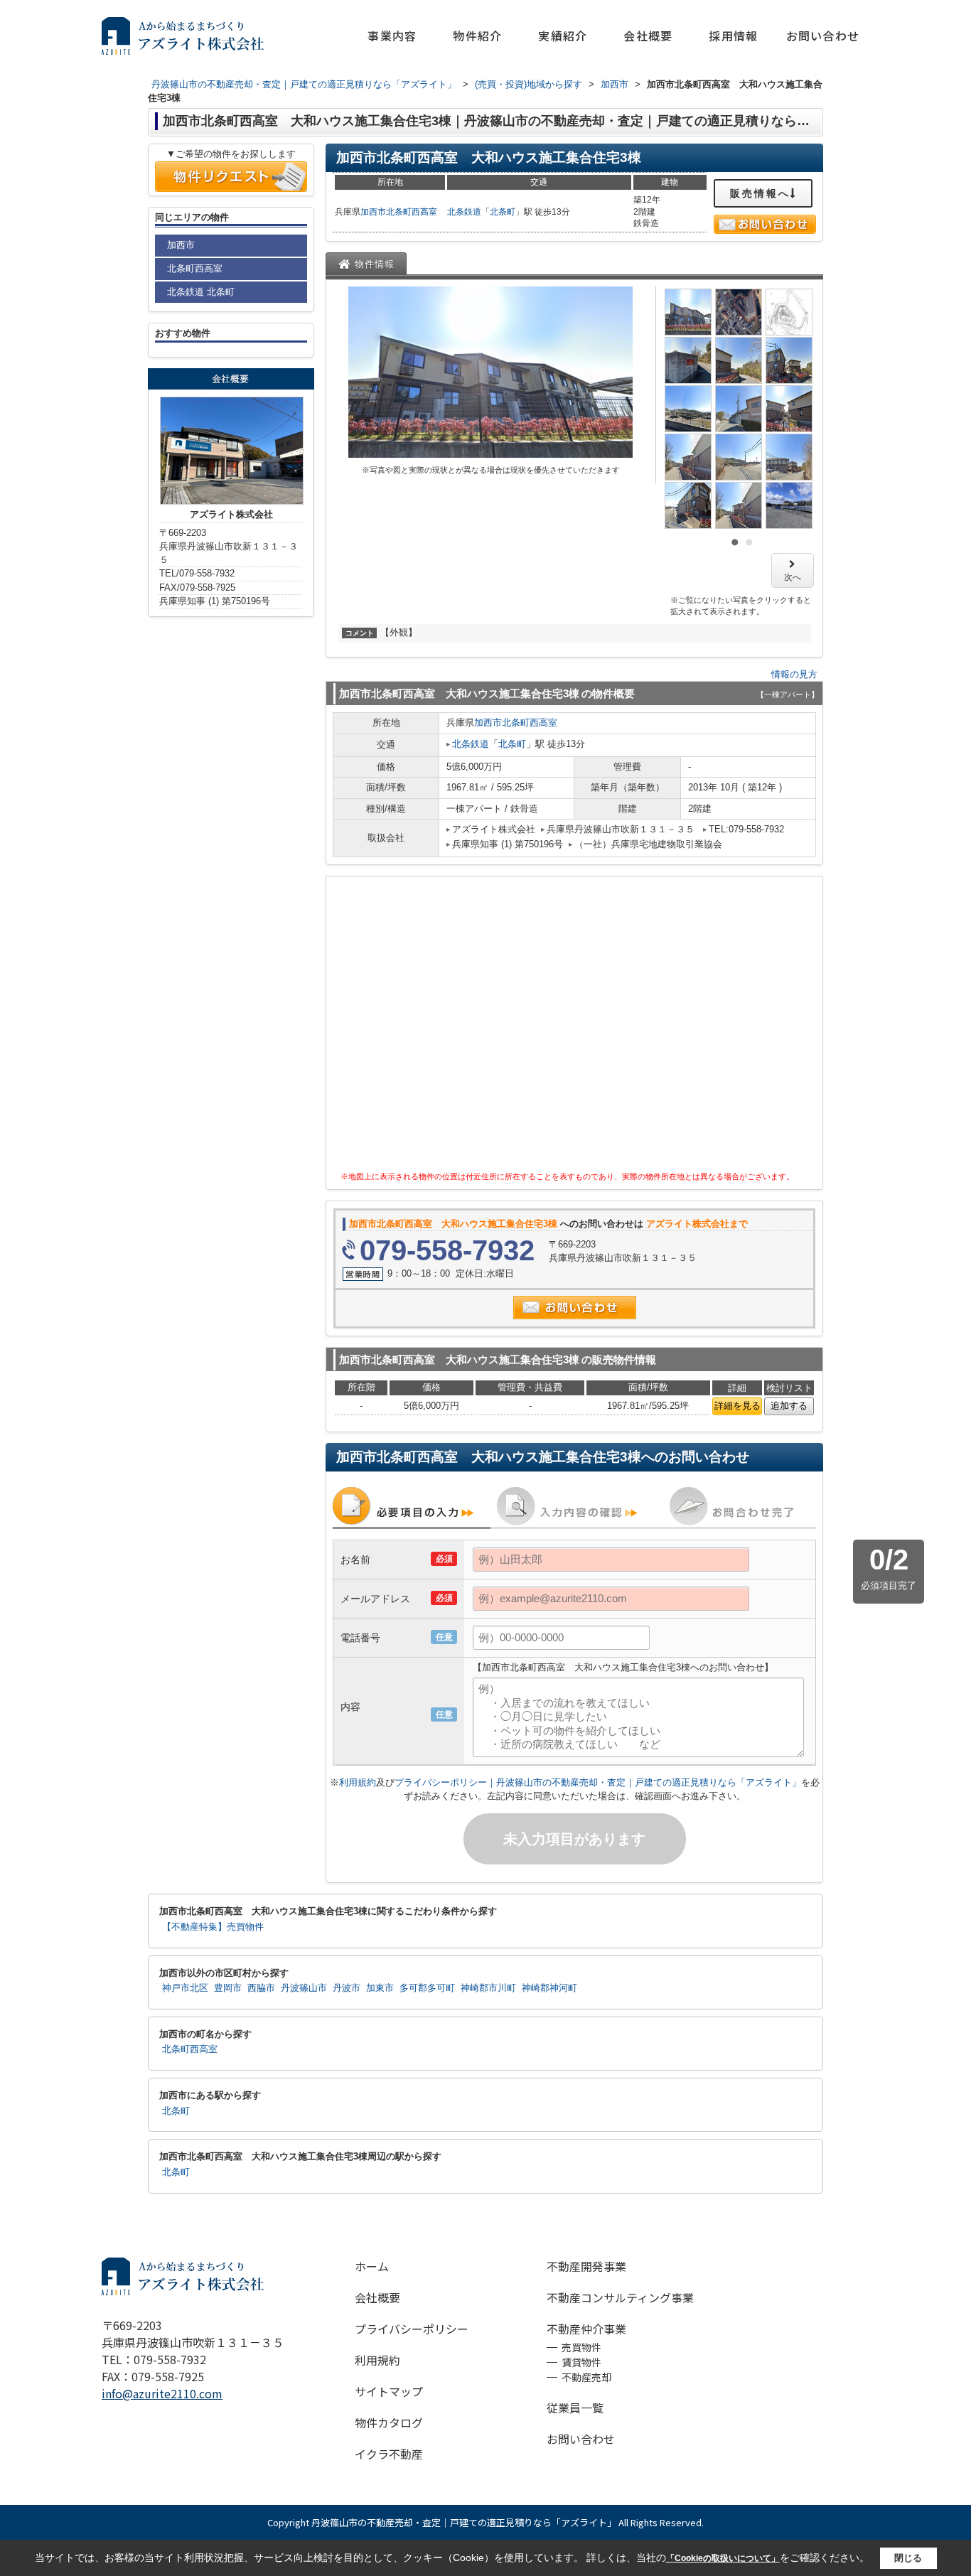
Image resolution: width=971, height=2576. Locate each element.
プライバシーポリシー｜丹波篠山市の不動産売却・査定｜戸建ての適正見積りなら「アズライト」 (598, 1782)
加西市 (373, 212)
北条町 (503, 212)
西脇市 (261, 1988)
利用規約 (358, 1782)
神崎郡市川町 (488, 1988)
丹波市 (347, 1988)
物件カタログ (389, 2422)
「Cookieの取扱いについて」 (723, 2558)
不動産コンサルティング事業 (620, 2297)
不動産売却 (586, 2377)
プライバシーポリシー (412, 2329)
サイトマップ (389, 2391)
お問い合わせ (823, 36)
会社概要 (648, 36)
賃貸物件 (581, 2362)
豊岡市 (228, 1988)
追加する (789, 1406)
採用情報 (733, 36)
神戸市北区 (185, 1988)
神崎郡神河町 (549, 1988)
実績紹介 (563, 36)
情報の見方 (794, 674)
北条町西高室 (412, 212)
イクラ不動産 (389, 2454)
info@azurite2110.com (162, 2393)
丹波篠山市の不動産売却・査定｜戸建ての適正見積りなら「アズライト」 (464, 2522)
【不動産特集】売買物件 (213, 1927)
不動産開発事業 (586, 2266)
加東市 (380, 1988)
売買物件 (581, 2347)
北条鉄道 (464, 212)
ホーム (372, 2266)
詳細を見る (737, 1406)
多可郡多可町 (427, 1988)
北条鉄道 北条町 (201, 292)
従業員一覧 (575, 2408)
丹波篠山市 (304, 1988)
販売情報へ (760, 193)
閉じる (908, 2558)
